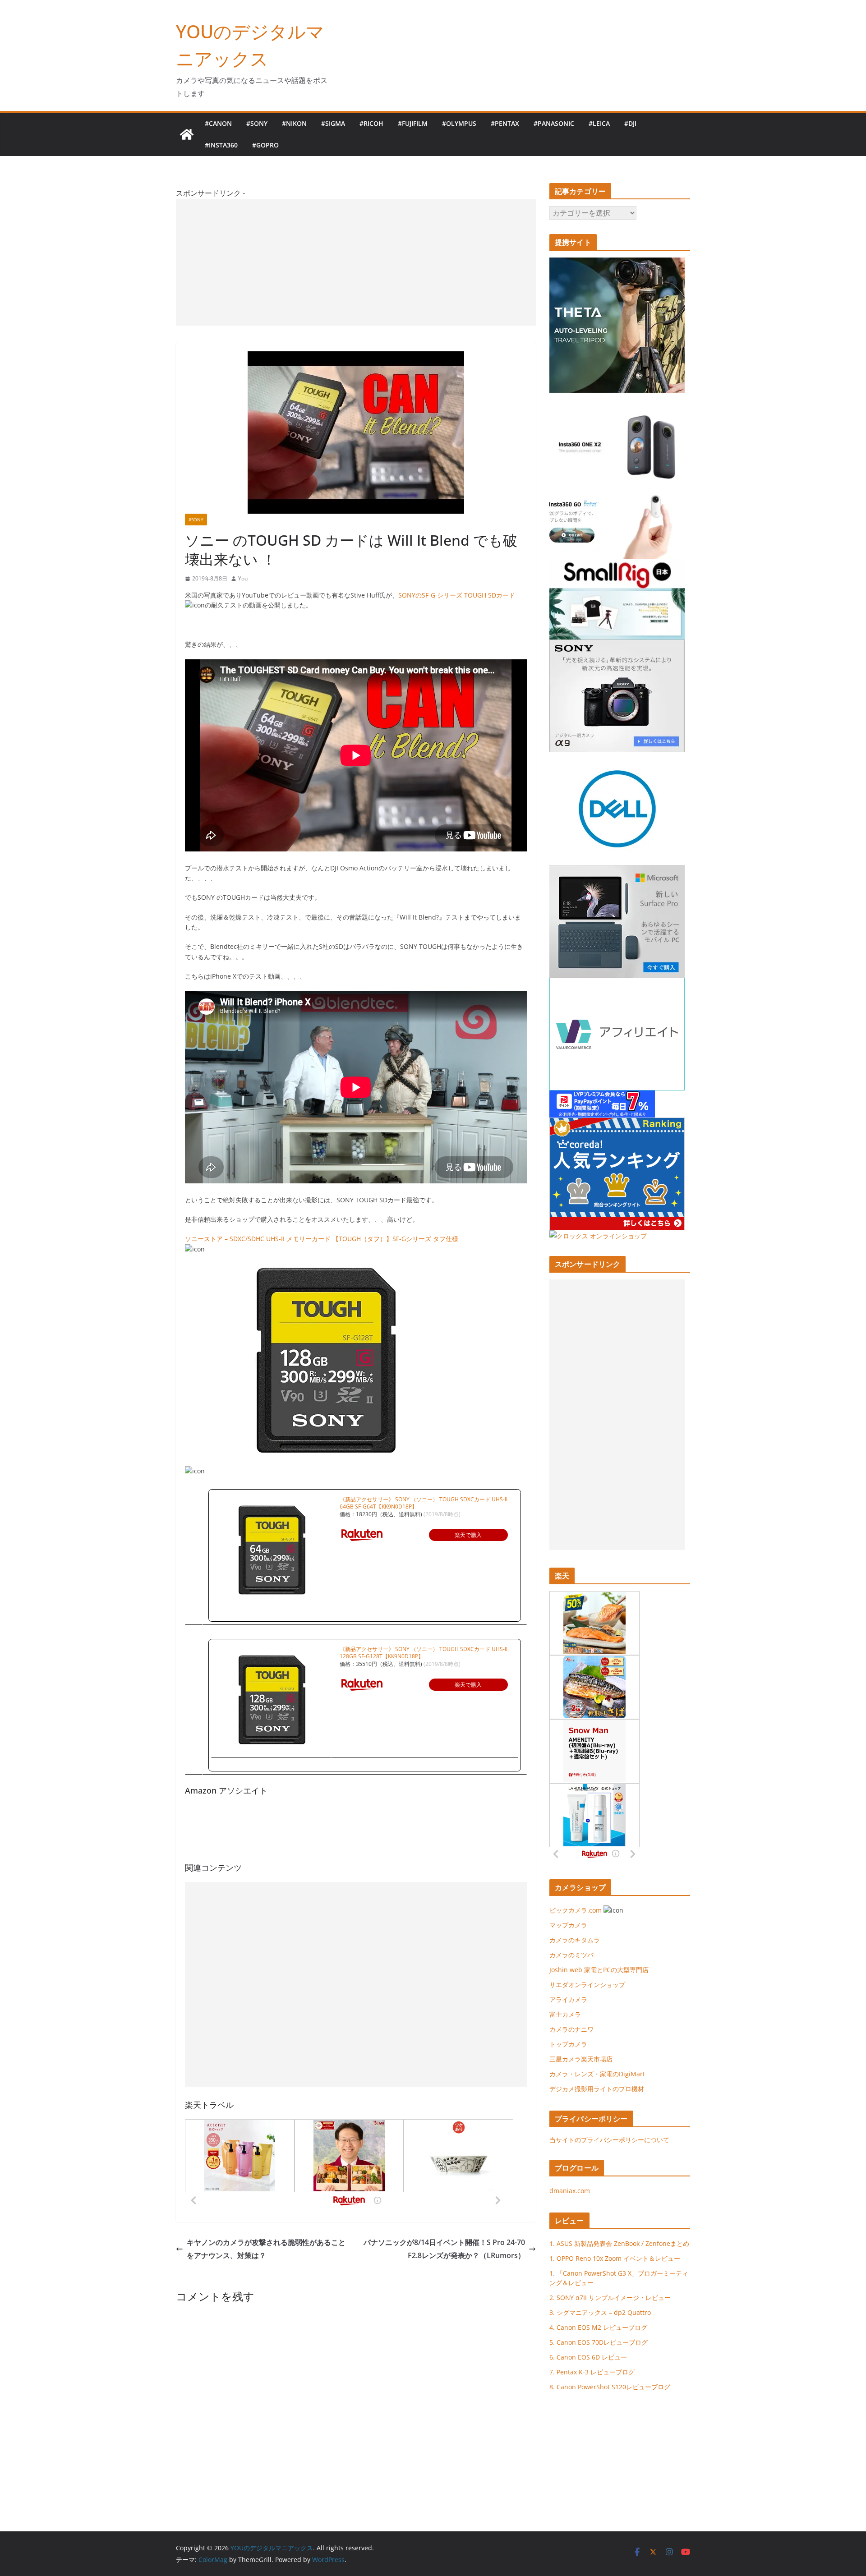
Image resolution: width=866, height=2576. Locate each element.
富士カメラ (565, 2014)
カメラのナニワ (571, 2029)
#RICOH (371, 123)
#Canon (218, 123)
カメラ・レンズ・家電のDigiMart (597, 2074)
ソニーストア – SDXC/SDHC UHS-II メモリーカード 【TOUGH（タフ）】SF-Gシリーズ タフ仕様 (322, 1239)
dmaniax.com (570, 2191)
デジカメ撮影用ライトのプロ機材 (597, 2089)
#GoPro (265, 145)
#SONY (257, 123)
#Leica (599, 123)
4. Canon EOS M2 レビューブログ (598, 2327)
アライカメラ (568, 1999)
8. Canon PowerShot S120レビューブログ (610, 2387)
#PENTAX (505, 123)
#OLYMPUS (459, 123)
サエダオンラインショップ (587, 1985)
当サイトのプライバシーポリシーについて (609, 2140)
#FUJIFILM (413, 123)
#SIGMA (333, 123)
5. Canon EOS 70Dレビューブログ (599, 2342)
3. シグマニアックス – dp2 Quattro (600, 2312)
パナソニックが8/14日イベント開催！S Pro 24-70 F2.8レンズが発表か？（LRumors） (444, 2249)
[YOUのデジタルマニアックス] (187, 134)
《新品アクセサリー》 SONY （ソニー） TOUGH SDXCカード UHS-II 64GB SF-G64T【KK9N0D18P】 (424, 1503)
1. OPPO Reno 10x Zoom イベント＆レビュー (615, 2258)
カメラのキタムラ (575, 1940)
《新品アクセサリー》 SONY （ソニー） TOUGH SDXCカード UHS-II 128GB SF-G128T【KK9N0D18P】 (424, 1653)
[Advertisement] (356, 262)
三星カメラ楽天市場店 (581, 2059)
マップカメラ (568, 1925)
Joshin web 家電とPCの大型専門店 (599, 1970)
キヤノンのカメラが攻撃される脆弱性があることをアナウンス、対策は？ (266, 2249)
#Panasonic (554, 123)
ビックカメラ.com (576, 1910)
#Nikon (294, 123)
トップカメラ (571, 2044)
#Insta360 (221, 145)
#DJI (630, 123)
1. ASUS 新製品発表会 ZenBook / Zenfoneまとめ (619, 2243)
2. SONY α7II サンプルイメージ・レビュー (610, 2298)
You (243, 578)
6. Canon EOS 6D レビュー (588, 2357)
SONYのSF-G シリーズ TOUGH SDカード (457, 595)
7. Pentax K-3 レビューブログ (592, 2372)
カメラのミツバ (571, 1955)
